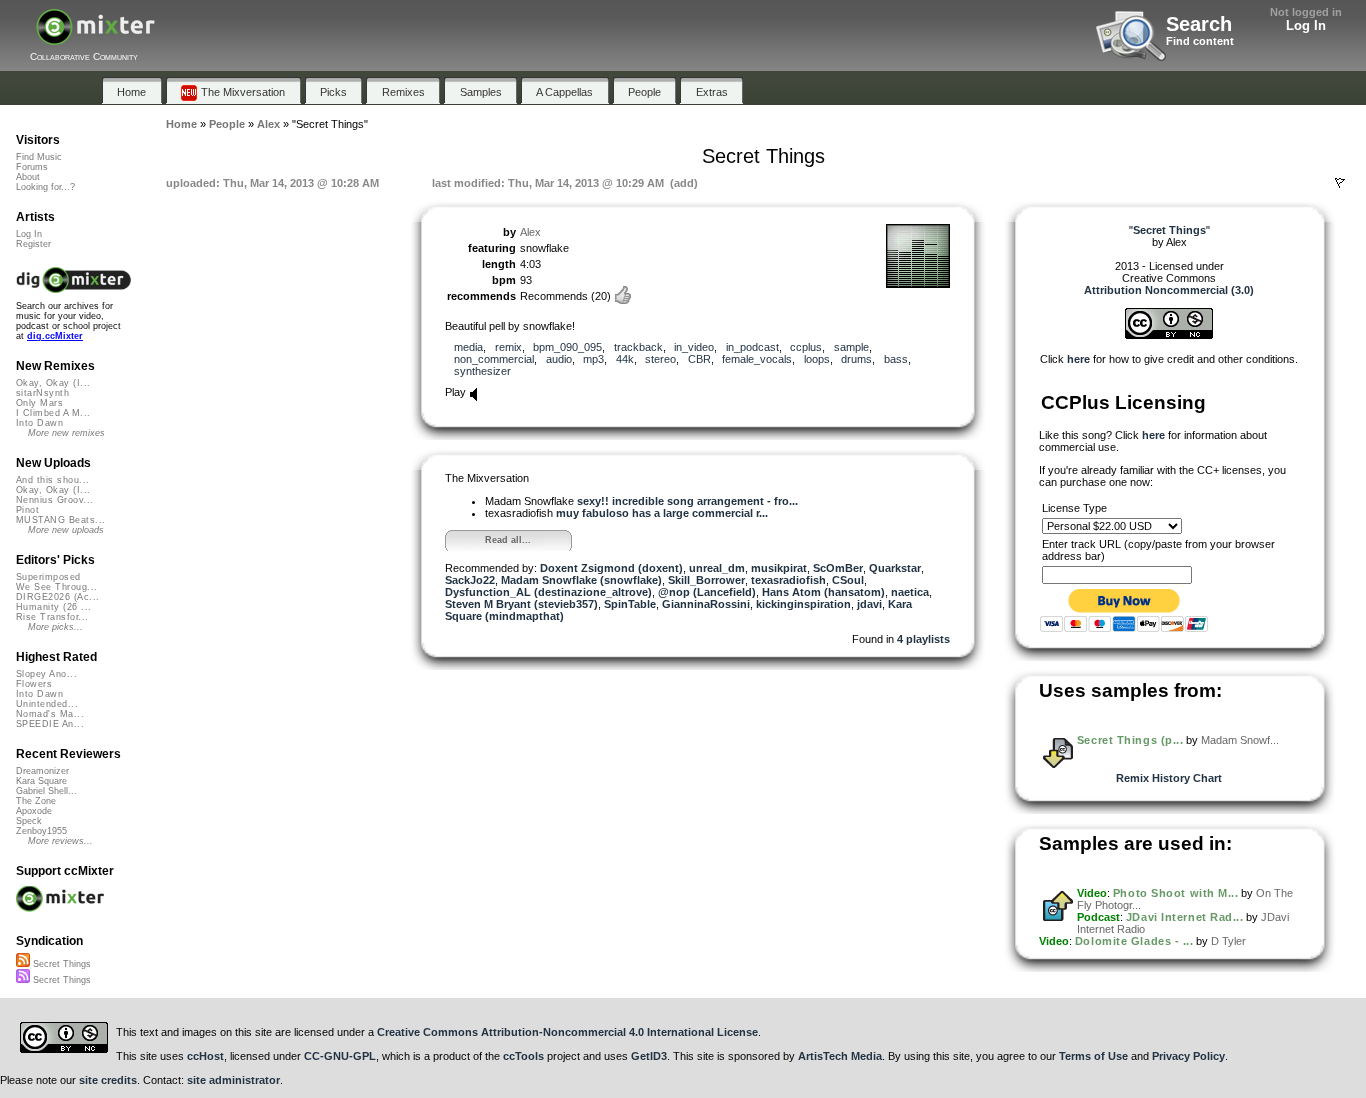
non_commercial (494, 359)
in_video (694, 347)
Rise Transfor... (52, 617)
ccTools (523, 1056)
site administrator (233, 1080)
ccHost (205, 1056)
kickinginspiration (803, 604)
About (28, 177)
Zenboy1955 (41, 831)
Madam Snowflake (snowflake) (581, 580)
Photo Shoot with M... (1176, 893)
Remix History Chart (1169, 778)
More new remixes (66, 433)
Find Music (39, 157)
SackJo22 (470, 580)
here (1078, 359)
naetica (910, 592)
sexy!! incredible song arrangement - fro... (687, 501)
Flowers (34, 684)
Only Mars (39, 403)
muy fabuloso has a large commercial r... (662, 513)
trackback (638, 347)
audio (559, 359)
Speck (29, 821)
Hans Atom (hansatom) (823, 592)
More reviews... (60, 841)
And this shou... (52, 480)
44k (625, 359)
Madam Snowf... (1240, 740)
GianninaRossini (706, 604)
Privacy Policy (1188, 1056)
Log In (1306, 25)
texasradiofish (788, 580)
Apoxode (34, 811)
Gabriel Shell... (46, 791)
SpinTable (630, 604)
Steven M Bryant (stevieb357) (521, 604)
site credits (108, 1080)
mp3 (593, 359)
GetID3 (649, 1056)
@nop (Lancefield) (707, 592)
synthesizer (482, 371)
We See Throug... (56, 587)
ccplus (806, 347)
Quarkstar (895, 568)
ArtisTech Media (840, 1056)
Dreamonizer (42, 771)
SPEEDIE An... (50, 724)
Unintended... (47, 704)
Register (33, 244)
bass (896, 359)
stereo (660, 359)
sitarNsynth (42, 393)
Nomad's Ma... (50, 714)
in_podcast (752, 347)
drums (856, 359)
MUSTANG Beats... (60, 520)
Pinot (27, 510)
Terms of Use (1093, 1056)
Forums (32, 167)
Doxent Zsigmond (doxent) (611, 568)
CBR (699, 359)
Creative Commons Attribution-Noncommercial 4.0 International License (567, 1032)
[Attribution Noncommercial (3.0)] (1169, 335)
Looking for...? (45, 187)
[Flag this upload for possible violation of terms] (1340, 183)
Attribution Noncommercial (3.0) (1169, 290)
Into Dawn (39, 423)
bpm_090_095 (567, 347)
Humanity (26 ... (53, 607)
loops (817, 359)
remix (508, 347)
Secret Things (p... (1130, 740)
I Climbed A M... (53, 413)
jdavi (869, 604)
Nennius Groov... (54, 500)
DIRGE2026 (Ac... (57, 597)
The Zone (36, 801)
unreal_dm (717, 568)
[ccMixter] (95, 37)
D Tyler (1228, 941)
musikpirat (779, 568)
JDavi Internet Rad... (1185, 917)
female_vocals (757, 359)
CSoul (848, 580)
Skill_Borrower (706, 580)
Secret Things (60, 964)
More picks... (55, 627)
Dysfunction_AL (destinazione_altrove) (548, 592)
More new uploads (66, 530)
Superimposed (48, 577)
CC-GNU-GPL (340, 1056)
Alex (530, 232)
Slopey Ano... (46, 674)
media (468, 347)
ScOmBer (838, 568)
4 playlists (923, 639)
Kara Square (41, 781)
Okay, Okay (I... (53, 383)
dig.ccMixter (55, 336)
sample (851, 347)
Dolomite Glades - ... (1134, 941)
